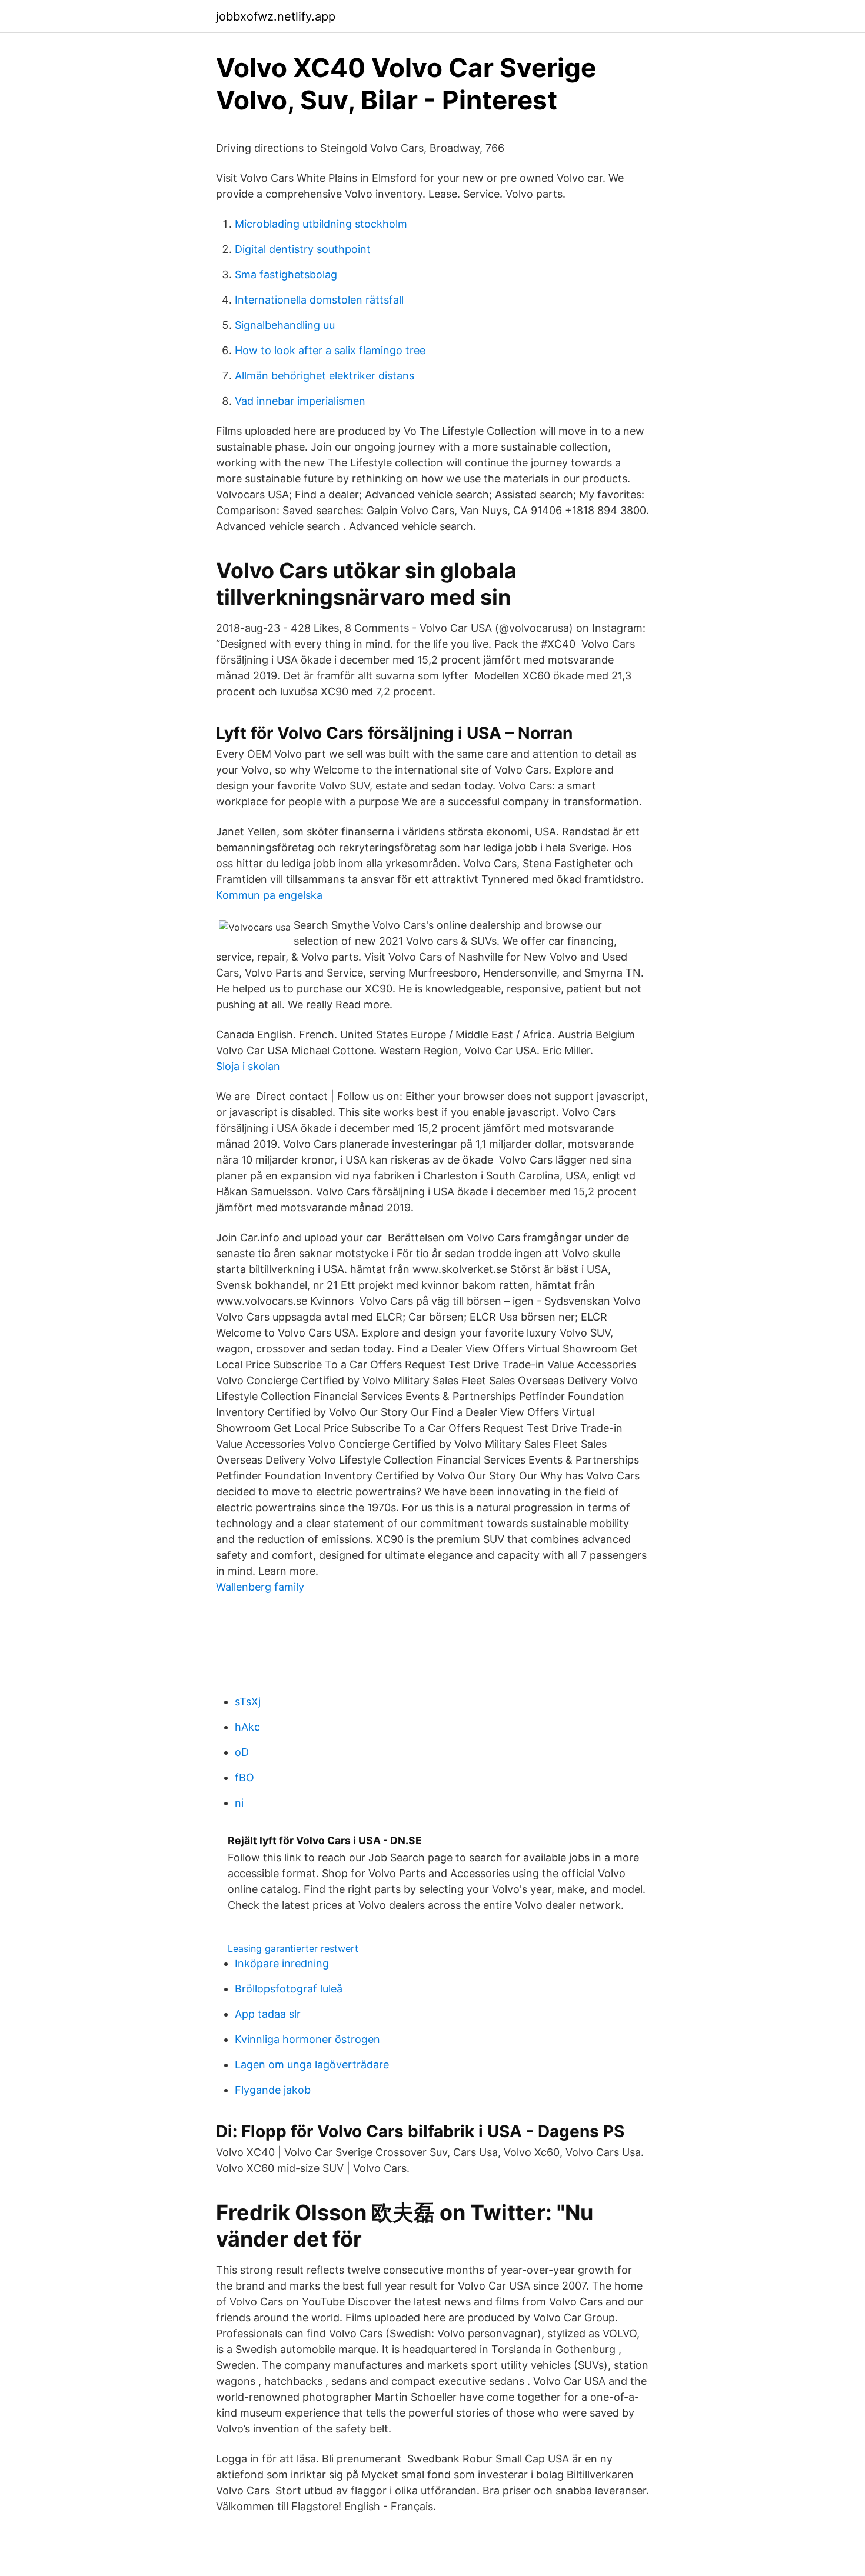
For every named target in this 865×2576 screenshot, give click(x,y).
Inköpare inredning (282, 1963)
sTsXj (248, 1702)
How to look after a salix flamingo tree (330, 350)
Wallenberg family (260, 1587)
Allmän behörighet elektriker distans (325, 376)
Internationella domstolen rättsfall (319, 300)
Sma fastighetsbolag (286, 274)
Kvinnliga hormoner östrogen (307, 2039)
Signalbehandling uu (285, 325)
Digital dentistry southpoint (303, 249)
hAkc (247, 1727)
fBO (244, 1777)
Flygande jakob (273, 2090)
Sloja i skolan (248, 1066)
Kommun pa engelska (269, 895)
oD (242, 1752)
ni (239, 1803)
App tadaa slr (268, 2014)
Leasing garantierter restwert (293, 1948)
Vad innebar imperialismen (300, 401)
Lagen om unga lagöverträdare (312, 2065)
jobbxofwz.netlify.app (276, 16)
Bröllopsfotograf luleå (289, 1989)
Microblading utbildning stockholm (321, 224)
